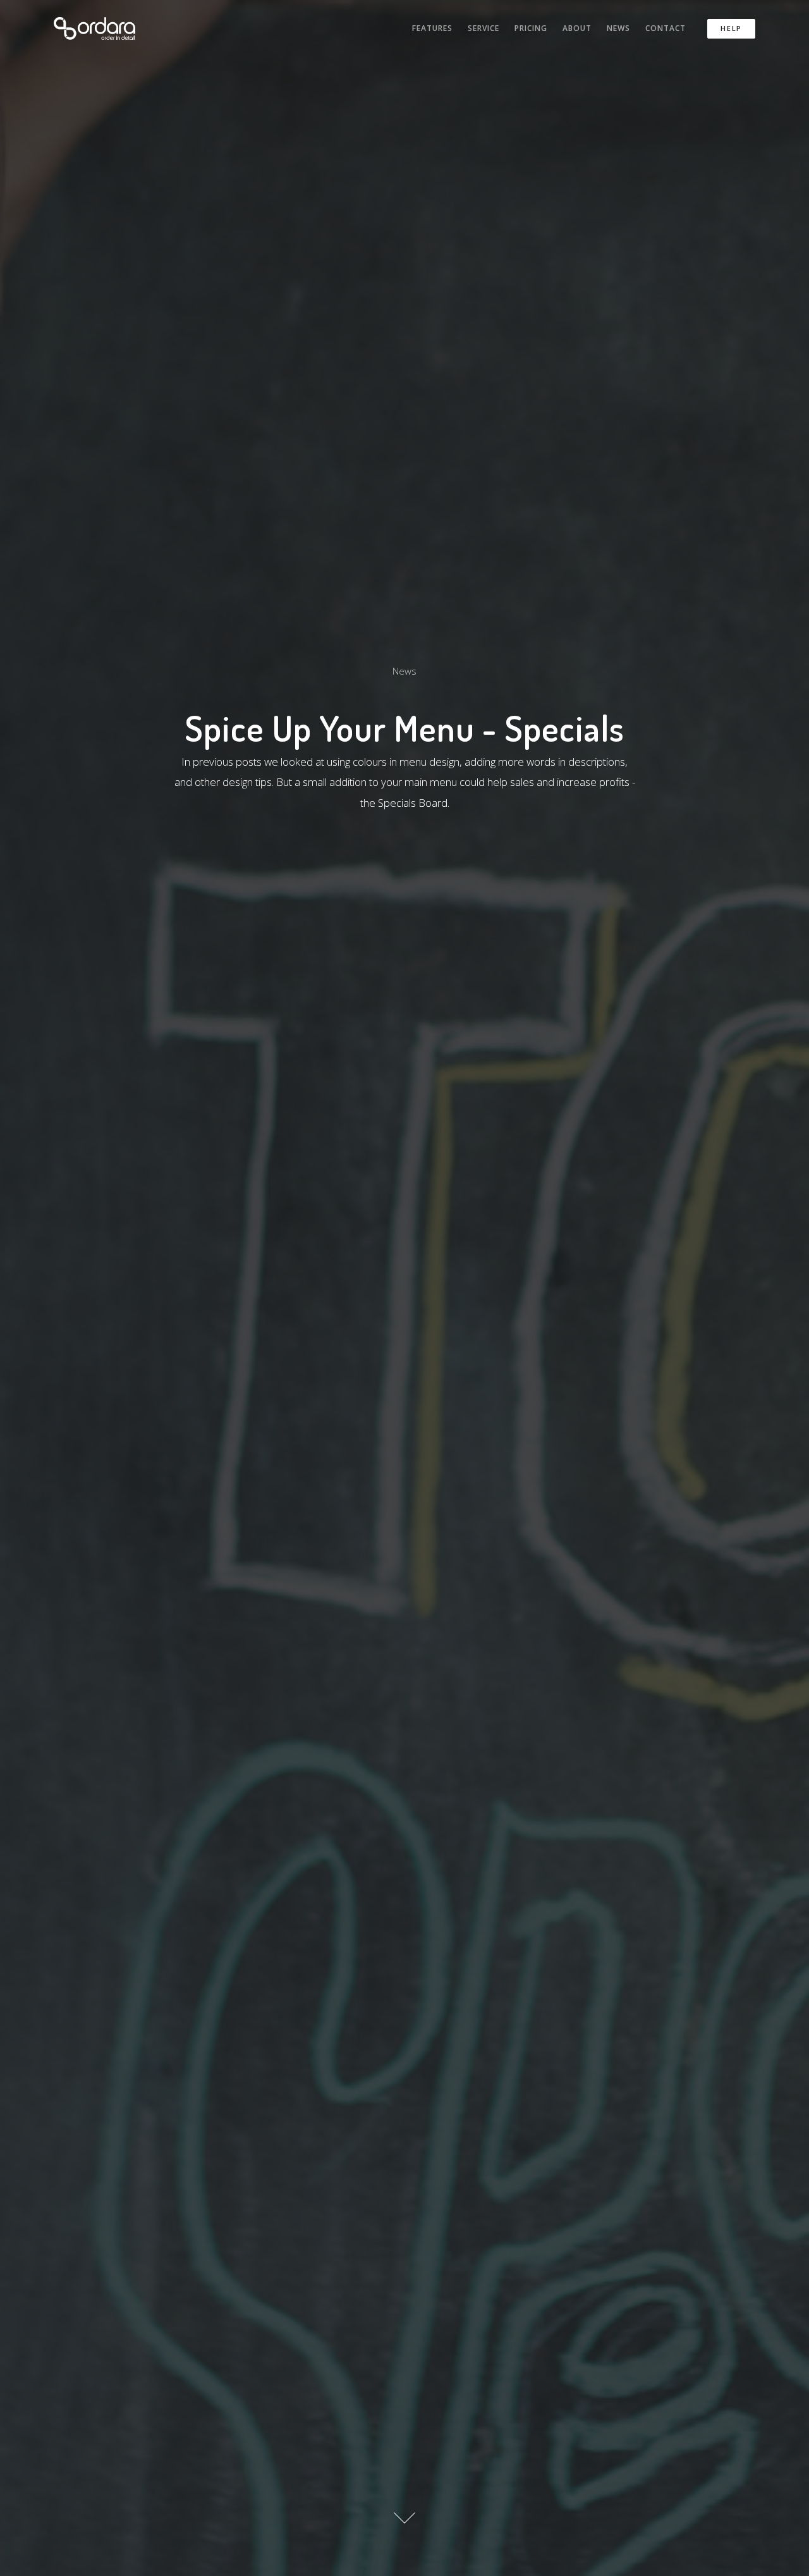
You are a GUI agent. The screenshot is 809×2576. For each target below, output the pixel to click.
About (577, 28)
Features (432, 28)
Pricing (531, 28)
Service (484, 28)
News (618, 28)
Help (731, 28)
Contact (666, 28)
